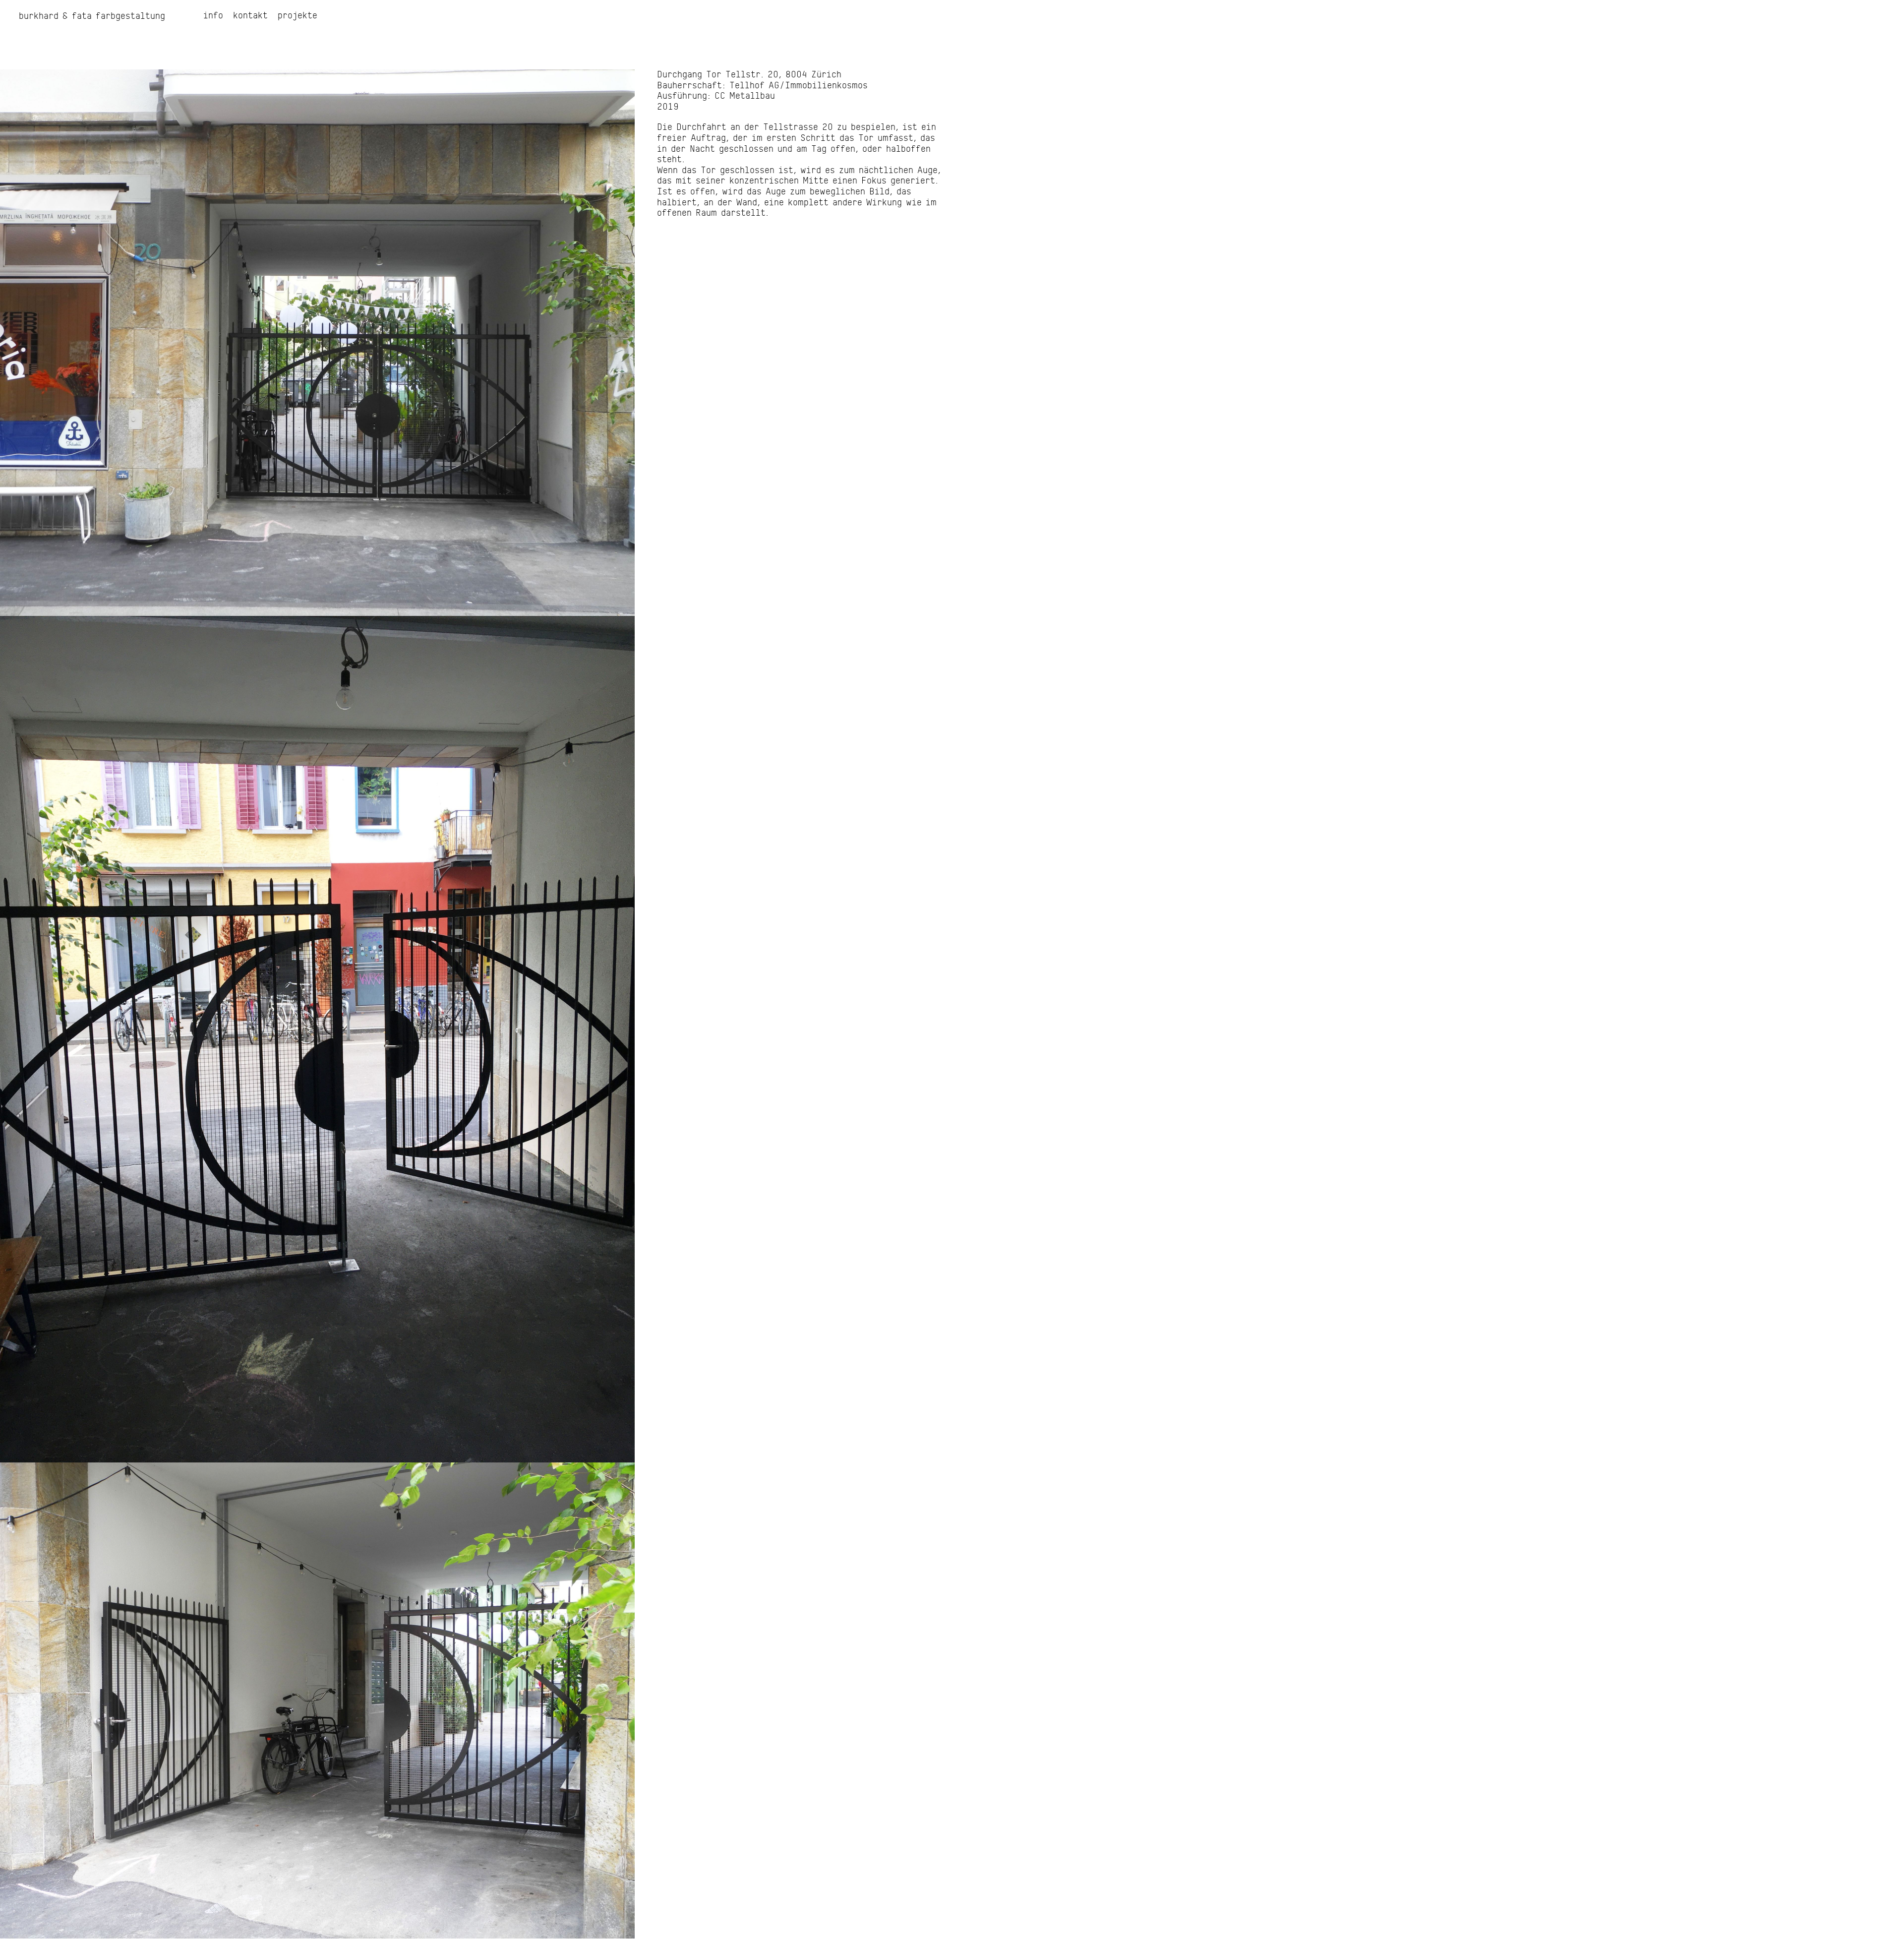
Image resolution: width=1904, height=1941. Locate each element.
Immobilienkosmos (826, 86)
